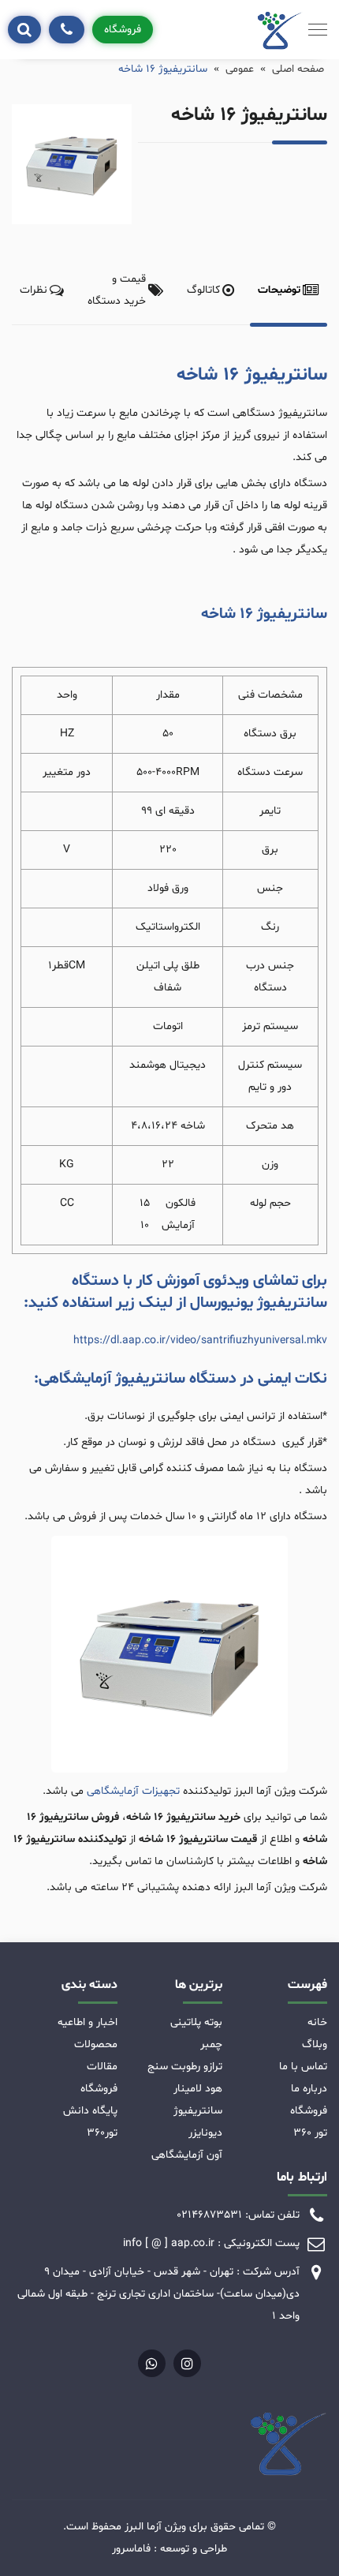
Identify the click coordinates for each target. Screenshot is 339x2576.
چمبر (211, 2044)
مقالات (102, 2067)
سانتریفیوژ (198, 2111)
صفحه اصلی (298, 69)
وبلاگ (315, 2044)
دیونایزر (205, 2133)
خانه (317, 2022)
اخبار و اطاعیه (88, 2022)
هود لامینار (198, 2089)
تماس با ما (303, 2067)
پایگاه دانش (90, 2111)
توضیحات (279, 290)
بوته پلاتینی (196, 2022)
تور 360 (310, 2133)
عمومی (240, 69)
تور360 (102, 2133)
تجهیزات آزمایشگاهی (133, 1791)
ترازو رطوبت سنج (185, 2067)
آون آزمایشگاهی (187, 2155)
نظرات (34, 290)
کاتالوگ (203, 290)
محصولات (96, 2044)
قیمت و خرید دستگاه (117, 290)
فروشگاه (123, 30)
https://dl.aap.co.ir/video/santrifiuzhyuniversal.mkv (200, 1340)
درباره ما (309, 2089)
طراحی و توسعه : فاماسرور (169, 2549)
